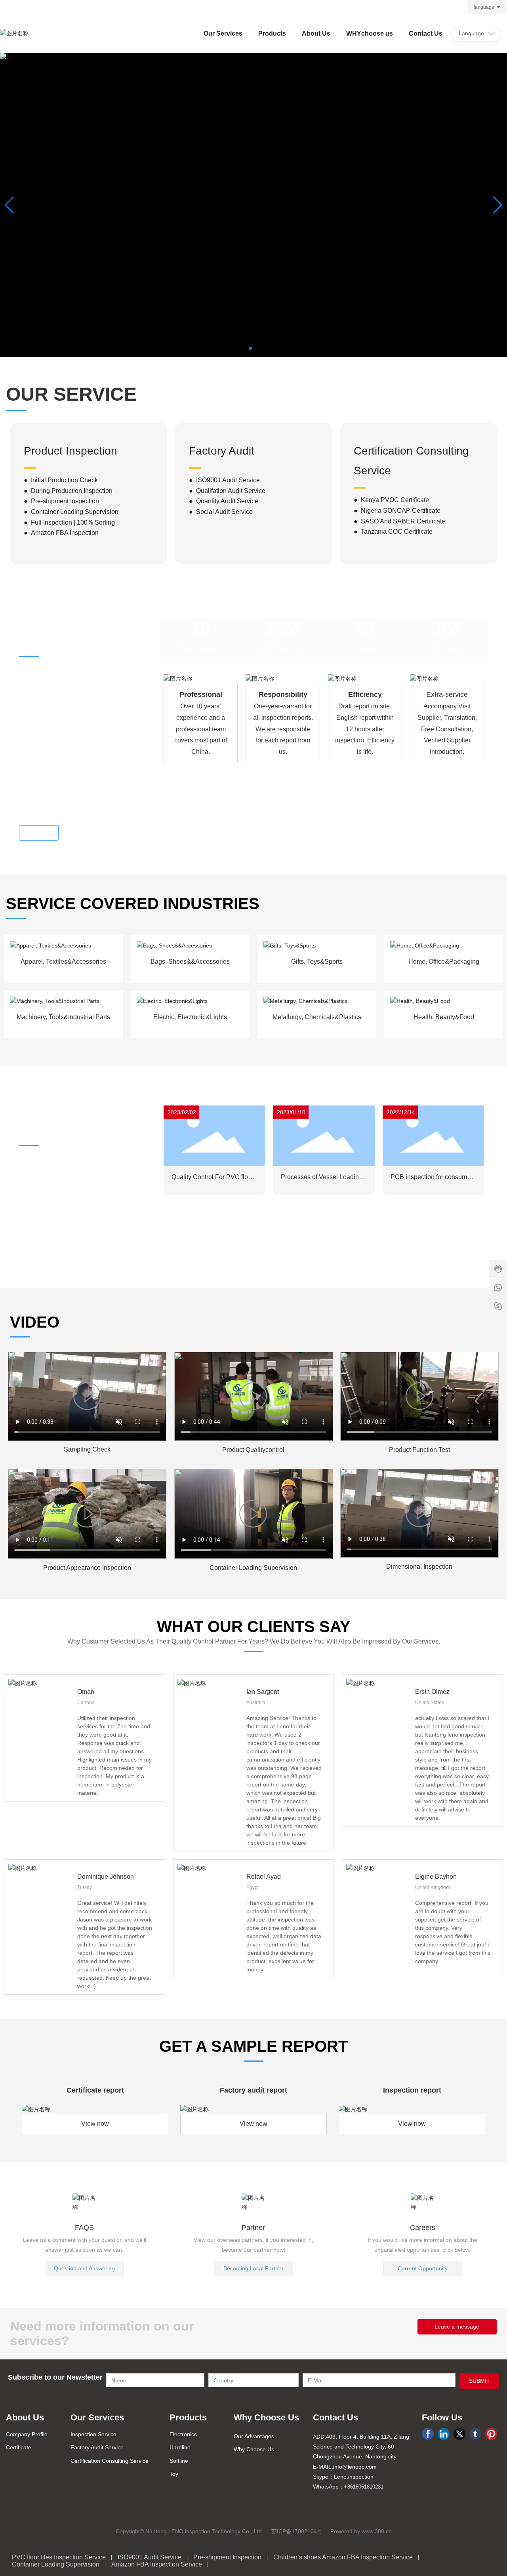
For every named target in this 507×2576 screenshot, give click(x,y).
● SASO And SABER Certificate (399, 521)
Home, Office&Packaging (444, 962)
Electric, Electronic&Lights (190, 1017)
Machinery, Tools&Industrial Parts (63, 1017)
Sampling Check (87, 1449)
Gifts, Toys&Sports (317, 962)
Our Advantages (254, 2436)
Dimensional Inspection (419, 1567)
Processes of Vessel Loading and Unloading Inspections (322, 1180)
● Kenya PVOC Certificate (391, 500)
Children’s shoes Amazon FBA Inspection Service (343, 2557)
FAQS (84, 2228)
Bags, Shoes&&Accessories (190, 962)
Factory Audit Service (97, 2447)
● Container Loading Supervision (71, 512)
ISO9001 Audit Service (150, 2557)
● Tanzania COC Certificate (393, 532)
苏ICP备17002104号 (297, 2531)
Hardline (180, 2447)
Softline (179, 2461)
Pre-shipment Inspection (227, 2557)
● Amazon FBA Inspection (61, 533)
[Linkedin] (444, 2434)
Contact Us (335, 2417)
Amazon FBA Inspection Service (157, 2564)
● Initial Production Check (61, 480)
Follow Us (442, 2417)
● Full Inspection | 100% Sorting (69, 522)
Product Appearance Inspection (87, 1568)
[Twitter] (459, 2434)
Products (188, 2417)
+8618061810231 (364, 2487)
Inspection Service (93, 2434)
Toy (174, 2474)
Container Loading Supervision (253, 1568)
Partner (253, 2228)
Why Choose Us (266, 2417)
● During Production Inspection (68, 491)
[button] (250, 348)
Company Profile (27, 2434)
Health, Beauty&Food (444, 1017)
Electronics (183, 2434)
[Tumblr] (475, 2434)
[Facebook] (428, 2434)
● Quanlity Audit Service (224, 501)
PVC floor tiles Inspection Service (59, 2557)
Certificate (19, 2447)
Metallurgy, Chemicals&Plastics (317, 1017)
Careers (423, 2228)
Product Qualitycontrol (253, 1450)
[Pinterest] (491, 2434)
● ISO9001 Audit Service (224, 480)
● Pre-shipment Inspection (61, 501)
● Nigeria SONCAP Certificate (397, 511)
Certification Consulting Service (110, 2461)
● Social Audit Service (221, 512)
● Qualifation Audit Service (227, 491)
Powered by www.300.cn (361, 2531)
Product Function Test (419, 1450)
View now (95, 2124)
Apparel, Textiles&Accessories (63, 962)
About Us (25, 2417)
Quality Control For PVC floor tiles (213, 1180)
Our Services (97, 2417)
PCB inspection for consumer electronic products (432, 1180)
